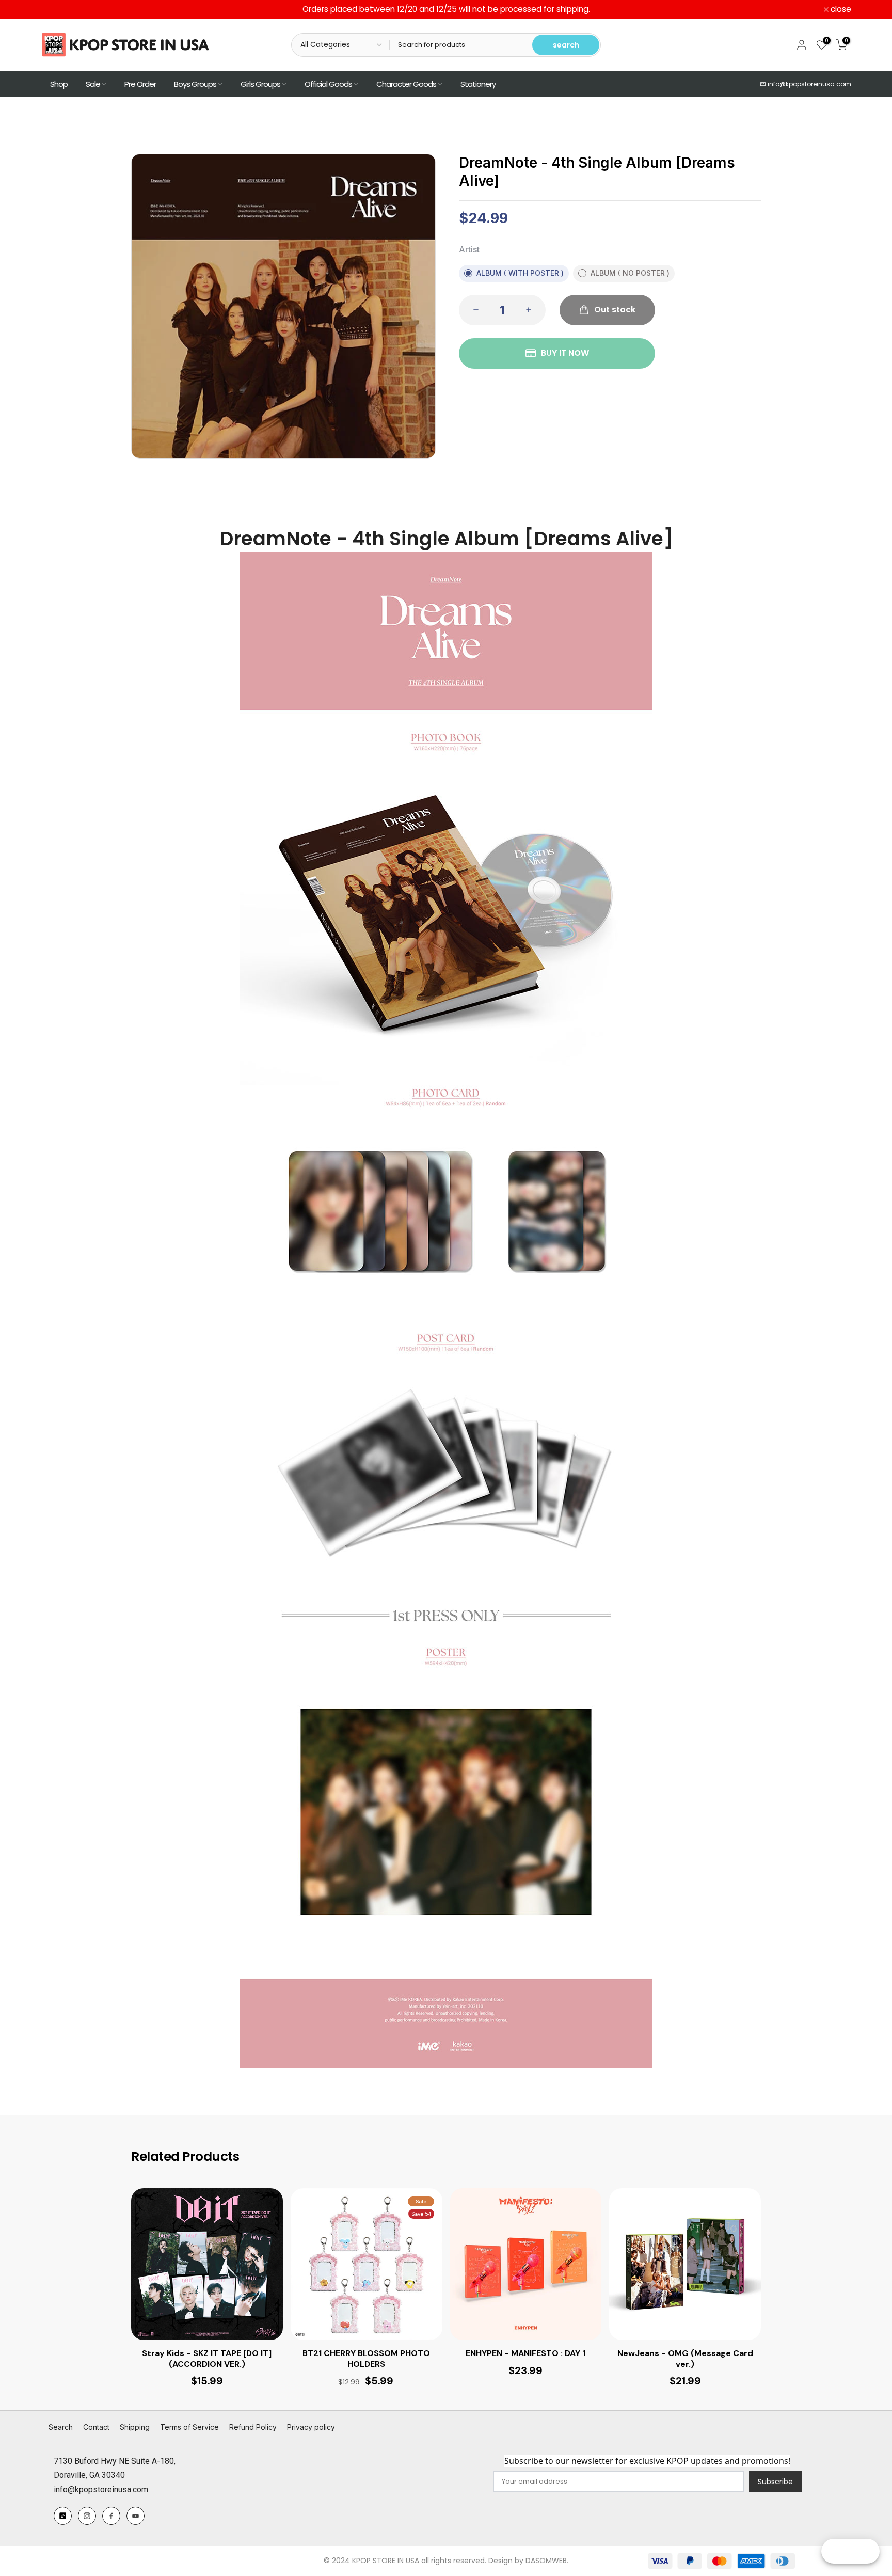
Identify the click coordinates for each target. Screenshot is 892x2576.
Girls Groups (260, 84)
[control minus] (473, 310)
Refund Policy (253, 2427)
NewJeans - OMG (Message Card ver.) (685, 2359)
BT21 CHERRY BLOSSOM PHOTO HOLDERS (366, 2359)
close (57, 9)
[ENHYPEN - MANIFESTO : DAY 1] (526, 2264)
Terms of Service (189, 2427)
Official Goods (328, 84)
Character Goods (406, 84)
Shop (59, 84)
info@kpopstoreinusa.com (809, 84)
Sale (93, 84)
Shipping (135, 2427)
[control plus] (532, 310)
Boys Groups (195, 84)
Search (61, 2427)
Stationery (478, 84)
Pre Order (140, 84)
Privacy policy (311, 2427)
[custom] (63, 2516)
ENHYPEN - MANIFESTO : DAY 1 (525, 2353)
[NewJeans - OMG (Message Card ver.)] (685, 2264)
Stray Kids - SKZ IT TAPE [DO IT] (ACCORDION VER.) (207, 2359)
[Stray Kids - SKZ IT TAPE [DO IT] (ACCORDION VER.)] (207, 2264)
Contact (96, 2427)
